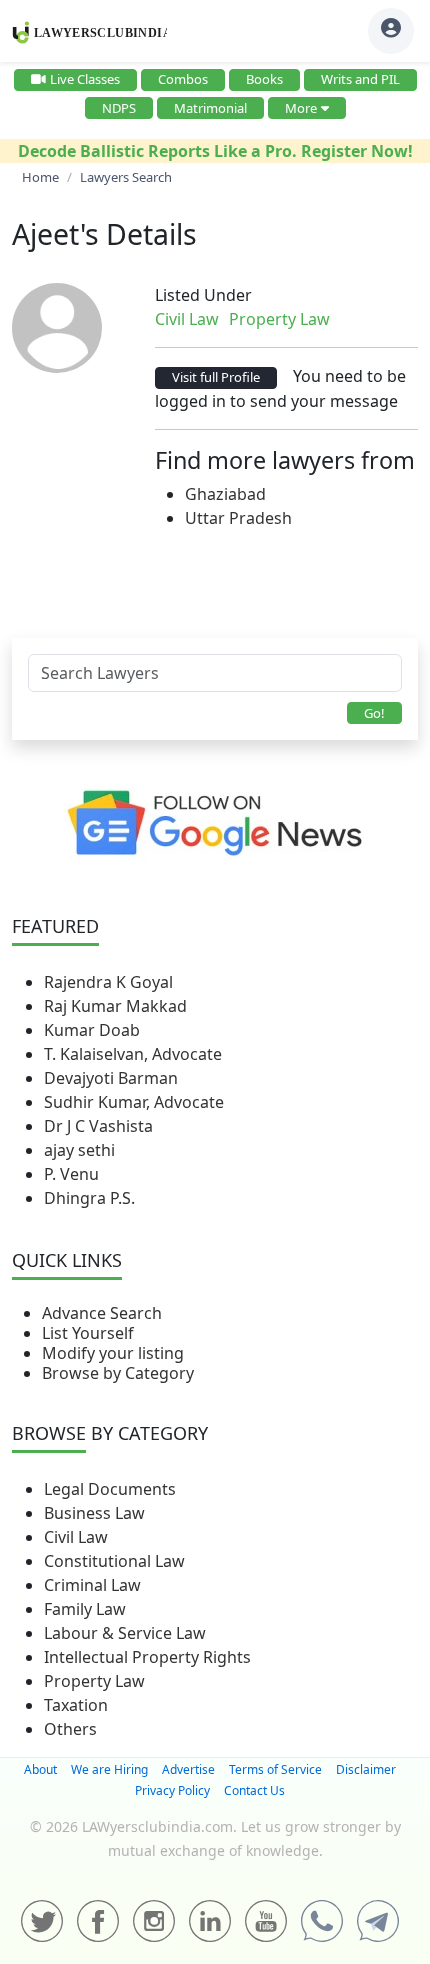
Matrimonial (210, 108)
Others (70, 1729)
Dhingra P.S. (89, 1198)
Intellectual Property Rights (147, 1657)
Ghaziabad (225, 494)
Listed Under (203, 295)
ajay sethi (79, 1150)
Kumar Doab (92, 1030)
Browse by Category (118, 1373)
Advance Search (102, 1313)
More (301, 108)
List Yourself (88, 1333)
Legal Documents (110, 1489)
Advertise (188, 1769)
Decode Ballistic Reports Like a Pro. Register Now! (215, 151)
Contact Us (254, 1790)
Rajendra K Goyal (108, 982)
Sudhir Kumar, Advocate (134, 1102)
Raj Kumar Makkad (115, 1006)
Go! (374, 713)
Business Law (94, 1513)
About (40, 1769)
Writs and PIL (360, 79)
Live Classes (85, 79)
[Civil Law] (342, 319)
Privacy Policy (172, 1790)
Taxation (76, 1705)
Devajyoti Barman (111, 1078)
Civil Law (76, 1537)
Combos (183, 79)
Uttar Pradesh (238, 518)
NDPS (119, 108)
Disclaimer (366, 1769)
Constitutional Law (114, 1561)
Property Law (94, 1681)
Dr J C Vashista (98, 1126)
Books (264, 79)
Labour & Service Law (125, 1633)
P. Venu (71, 1174)
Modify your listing (113, 1353)
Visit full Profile (216, 377)
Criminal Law (92, 1585)
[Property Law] (346, 319)
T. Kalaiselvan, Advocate (133, 1054)
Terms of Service (275, 1769)
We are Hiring (109, 1769)
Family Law (85, 1609)
